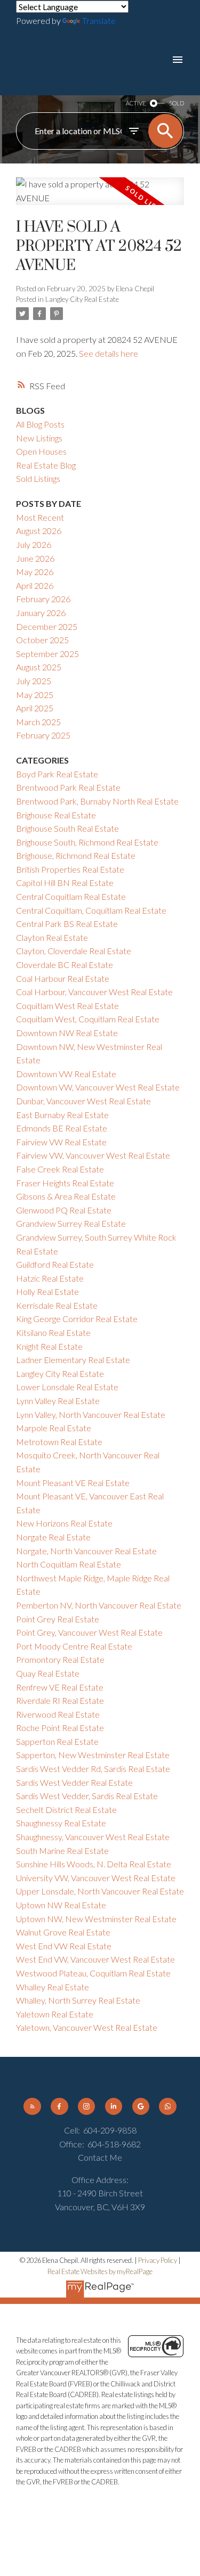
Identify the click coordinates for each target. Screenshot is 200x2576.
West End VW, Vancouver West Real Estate (95, 1959)
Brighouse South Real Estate (67, 828)
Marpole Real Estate (54, 1428)
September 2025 (47, 654)
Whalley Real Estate (53, 1987)
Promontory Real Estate (60, 1659)
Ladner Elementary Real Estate (73, 1360)
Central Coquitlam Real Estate (71, 896)
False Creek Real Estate (60, 1169)
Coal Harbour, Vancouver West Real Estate (94, 992)
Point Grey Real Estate (58, 1619)
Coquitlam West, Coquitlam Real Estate (88, 1019)
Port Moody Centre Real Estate (74, 1646)
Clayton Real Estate (52, 937)
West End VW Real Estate (64, 1946)
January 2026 (41, 613)
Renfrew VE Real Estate (60, 1687)
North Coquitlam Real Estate (69, 1564)
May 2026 (35, 572)
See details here (109, 353)
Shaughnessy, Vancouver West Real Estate (93, 1837)
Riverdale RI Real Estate (60, 1700)
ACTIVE (136, 103)
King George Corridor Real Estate (77, 1319)
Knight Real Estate (49, 1346)
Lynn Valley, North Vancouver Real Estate (91, 1414)
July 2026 (34, 544)
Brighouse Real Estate (56, 815)
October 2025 (42, 640)
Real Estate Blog (46, 465)
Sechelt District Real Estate (66, 1810)
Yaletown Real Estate (55, 2014)
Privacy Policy (158, 2260)
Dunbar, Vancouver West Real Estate (83, 1101)
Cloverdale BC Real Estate (65, 965)
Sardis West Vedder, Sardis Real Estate (87, 1796)
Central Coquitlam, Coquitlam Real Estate (91, 910)
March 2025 (38, 722)
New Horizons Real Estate (64, 1523)
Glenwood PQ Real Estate (64, 1210)
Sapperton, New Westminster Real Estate (93, 1755)
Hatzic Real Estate (50, 1278)
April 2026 (35, 585)
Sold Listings (38, 478)
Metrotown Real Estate (59, 1442)
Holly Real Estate (47, 1291)
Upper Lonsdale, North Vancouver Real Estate (100, 1891)
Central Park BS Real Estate (67, 924)
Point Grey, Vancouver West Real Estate (89, 1632)
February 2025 (43, 735)
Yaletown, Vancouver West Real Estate (87, 2027)
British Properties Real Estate (70, 869)
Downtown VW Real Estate (66, 1074)
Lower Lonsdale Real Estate (67, 1387)
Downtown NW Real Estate (67, 1033)
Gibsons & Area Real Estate (66, 1196)
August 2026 (39, 531)
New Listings (39, 438)
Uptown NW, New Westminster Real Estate (96, 1919)
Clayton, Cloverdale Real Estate (74, 951)
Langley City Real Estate (82, 299)
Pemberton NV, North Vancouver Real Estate (99, 1605)
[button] (32, 2106)
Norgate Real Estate (53, 1537)
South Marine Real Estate (62, 1851)
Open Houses (41, 451)
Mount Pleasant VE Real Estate (73, 1483)
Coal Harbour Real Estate (63, 978)
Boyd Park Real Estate (57, 774)
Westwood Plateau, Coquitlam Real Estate (93, 1973)
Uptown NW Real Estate (61, 1905)
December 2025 (47, 626)
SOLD (177, 103)
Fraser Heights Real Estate (65, 1183)
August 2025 (39, 667)
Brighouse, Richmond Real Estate (76, 855)
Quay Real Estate (48, 1673)
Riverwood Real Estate (58, 1714)
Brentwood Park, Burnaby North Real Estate (97, 801)
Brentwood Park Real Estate (68, 787)
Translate (99, 20)
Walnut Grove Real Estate (63, 1932)
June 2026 (35, 558)
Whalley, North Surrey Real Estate (78, 2000)
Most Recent (40, 517)
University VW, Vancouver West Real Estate (96, 1878)
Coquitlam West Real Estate (67, 1006)
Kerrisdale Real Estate (57, 1305)
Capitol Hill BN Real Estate (65, 883)
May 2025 (35, 695)
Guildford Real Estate (55, 1264)
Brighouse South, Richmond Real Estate (87, 842)
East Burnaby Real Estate (62, 1115)
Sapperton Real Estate (57, 1741)
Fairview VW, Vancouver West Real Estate (93, 1155)
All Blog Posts (40, 424)
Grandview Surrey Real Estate (71, 1223)
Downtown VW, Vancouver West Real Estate (98, 1087)
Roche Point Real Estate (60, 1728)
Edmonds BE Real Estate (62, 1128)
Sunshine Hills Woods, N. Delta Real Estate (94, 1864)
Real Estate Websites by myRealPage (100, 2271)
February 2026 (43, 599)
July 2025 (34, 681)
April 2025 (35, 708)
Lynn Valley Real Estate (58, 1401)
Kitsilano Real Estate (53, 1332)
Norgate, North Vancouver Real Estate (86, 1551)
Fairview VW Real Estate (61, 1142)
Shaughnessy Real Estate (61, 1823)
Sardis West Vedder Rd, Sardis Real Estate (93, 1769)
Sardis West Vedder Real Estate (74, 1782)
